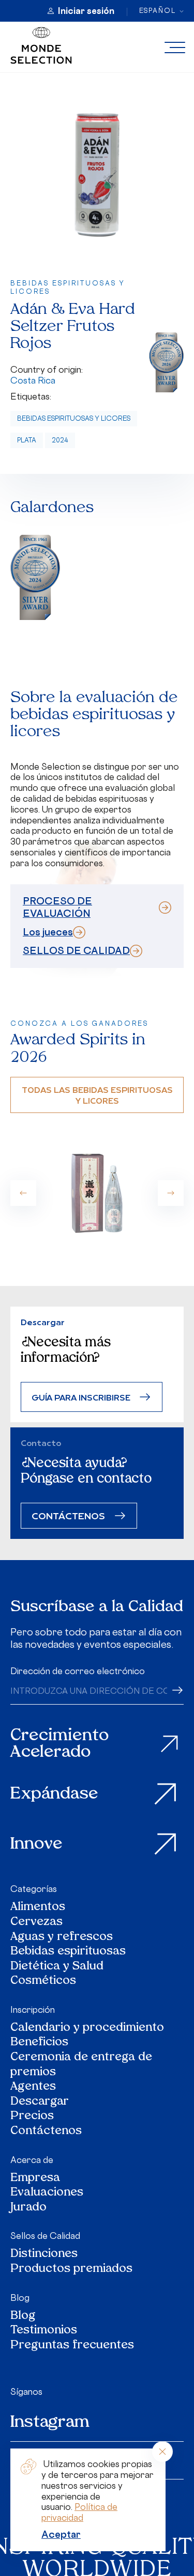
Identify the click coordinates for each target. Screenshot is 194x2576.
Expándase (54, 1794)
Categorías (34, 1889)
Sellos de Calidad (45, 2236)
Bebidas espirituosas (68, 1952)
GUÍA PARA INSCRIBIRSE (81, 1397)
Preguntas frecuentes (72, 2346)
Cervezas (36, 1923)
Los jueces (48, 932)
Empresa (35, 2179)
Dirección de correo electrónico (78, 1671)
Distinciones (44, 2255)
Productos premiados (71, 2270)
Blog (20, 2298)
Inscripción (33, 2010)
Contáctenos (46, 2132)
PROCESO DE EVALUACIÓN (57, 907)
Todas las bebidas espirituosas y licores (97, 1095)
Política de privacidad (79, 2512)
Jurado (28, 2208)
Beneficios (39, 2043)
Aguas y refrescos (62, 1938)
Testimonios (44, 2331)
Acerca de (32, 2160)
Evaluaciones (47, 2193)
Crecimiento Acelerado (59, 1744)
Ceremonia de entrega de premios (81, 2065)
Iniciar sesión (86, 11)
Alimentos (38, 1908)
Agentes (33, 2087)
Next (171, 1193)
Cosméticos (43, 1982)
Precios (32, 2117)
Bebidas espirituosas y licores (74, 418)
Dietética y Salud (57, 1967)
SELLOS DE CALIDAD (76, 950)
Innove (36, 1844)
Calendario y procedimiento (87, 2029)
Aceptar (61, 2534)
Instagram (50, 2423)
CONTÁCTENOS (68, 1515)
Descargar (40, 2102)
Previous (23, 1193)
